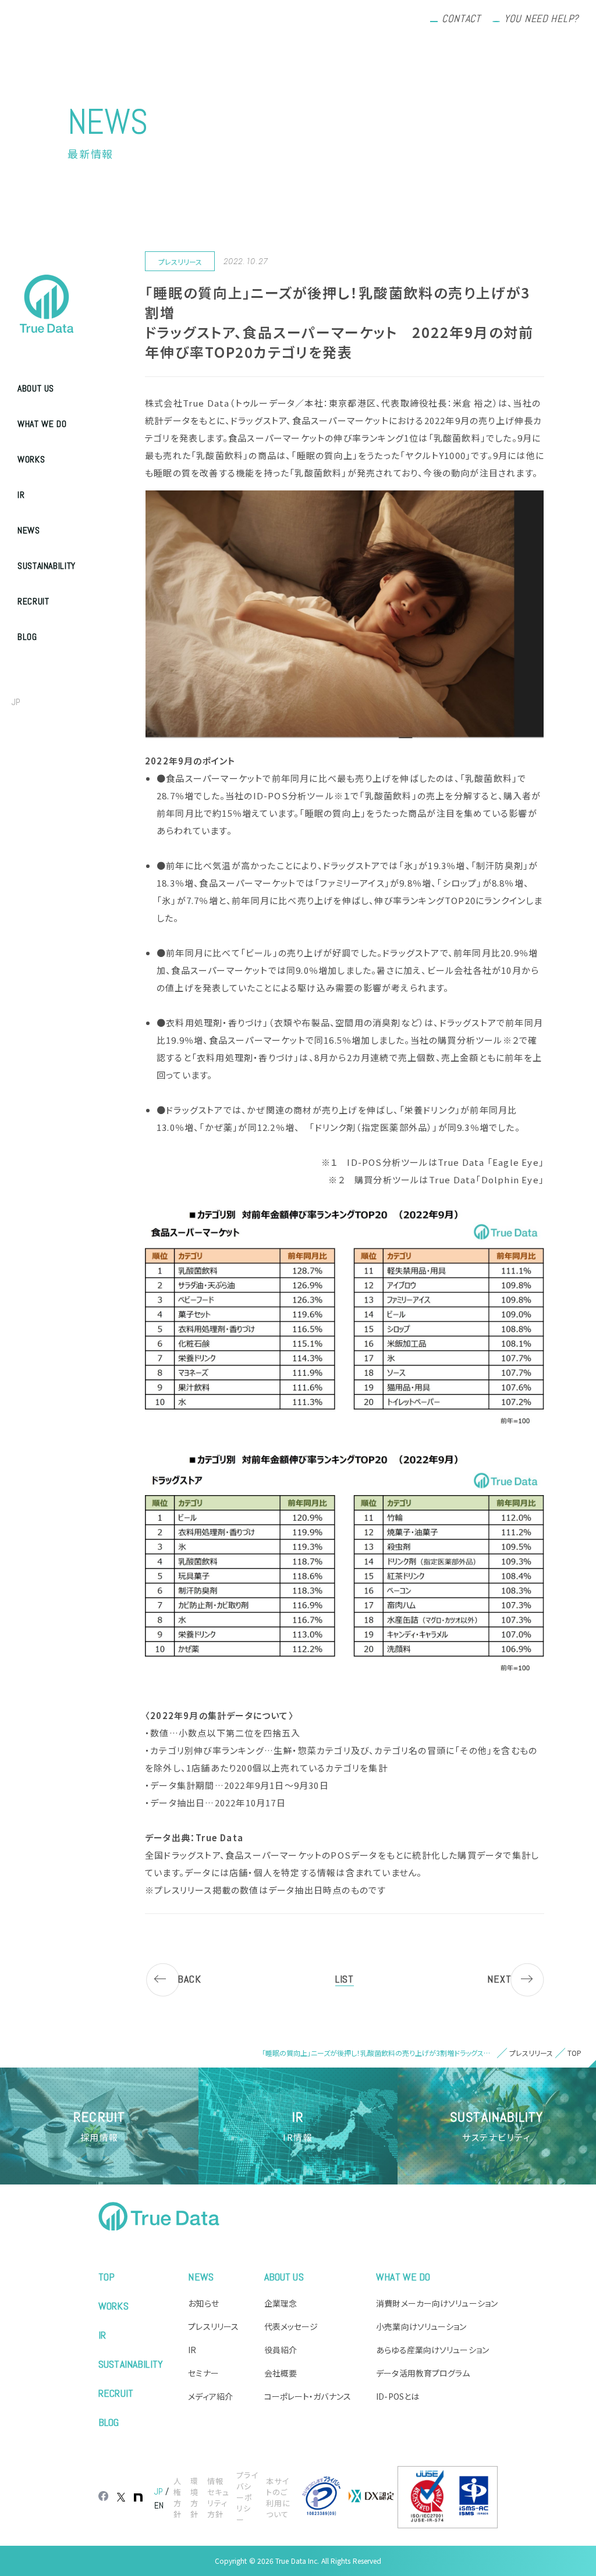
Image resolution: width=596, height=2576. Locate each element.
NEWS (29, 530)
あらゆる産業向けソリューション (432, 2350)
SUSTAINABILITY (47, 566)
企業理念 (281, 2303)
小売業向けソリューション (421, 2326)
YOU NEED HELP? (541, 18)
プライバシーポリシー (247, 2497)
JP (16, 702)
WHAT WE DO (42, 424)
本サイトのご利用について (278, 2497)
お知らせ (203, 2303)
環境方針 (194, 2497)
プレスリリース (213, 2326)
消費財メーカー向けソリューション (437, 2303)
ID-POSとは (398, 2396)
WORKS (31, 459)
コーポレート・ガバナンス (308, 2396)
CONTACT (461, 18)
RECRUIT (33, 601)
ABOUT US (36, 388)
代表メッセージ (291, 2326)
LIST (345, 1979)
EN (41, 702)
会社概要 (281, 2373)
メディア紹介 (210, 2396)
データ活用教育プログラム (423, 2373)
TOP (107, 2277)
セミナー (203, 2373)
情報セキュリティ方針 (218, 2497)
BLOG (27, 637)
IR (21, 495)
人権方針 (178, 2497)
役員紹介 (281, 2350)
